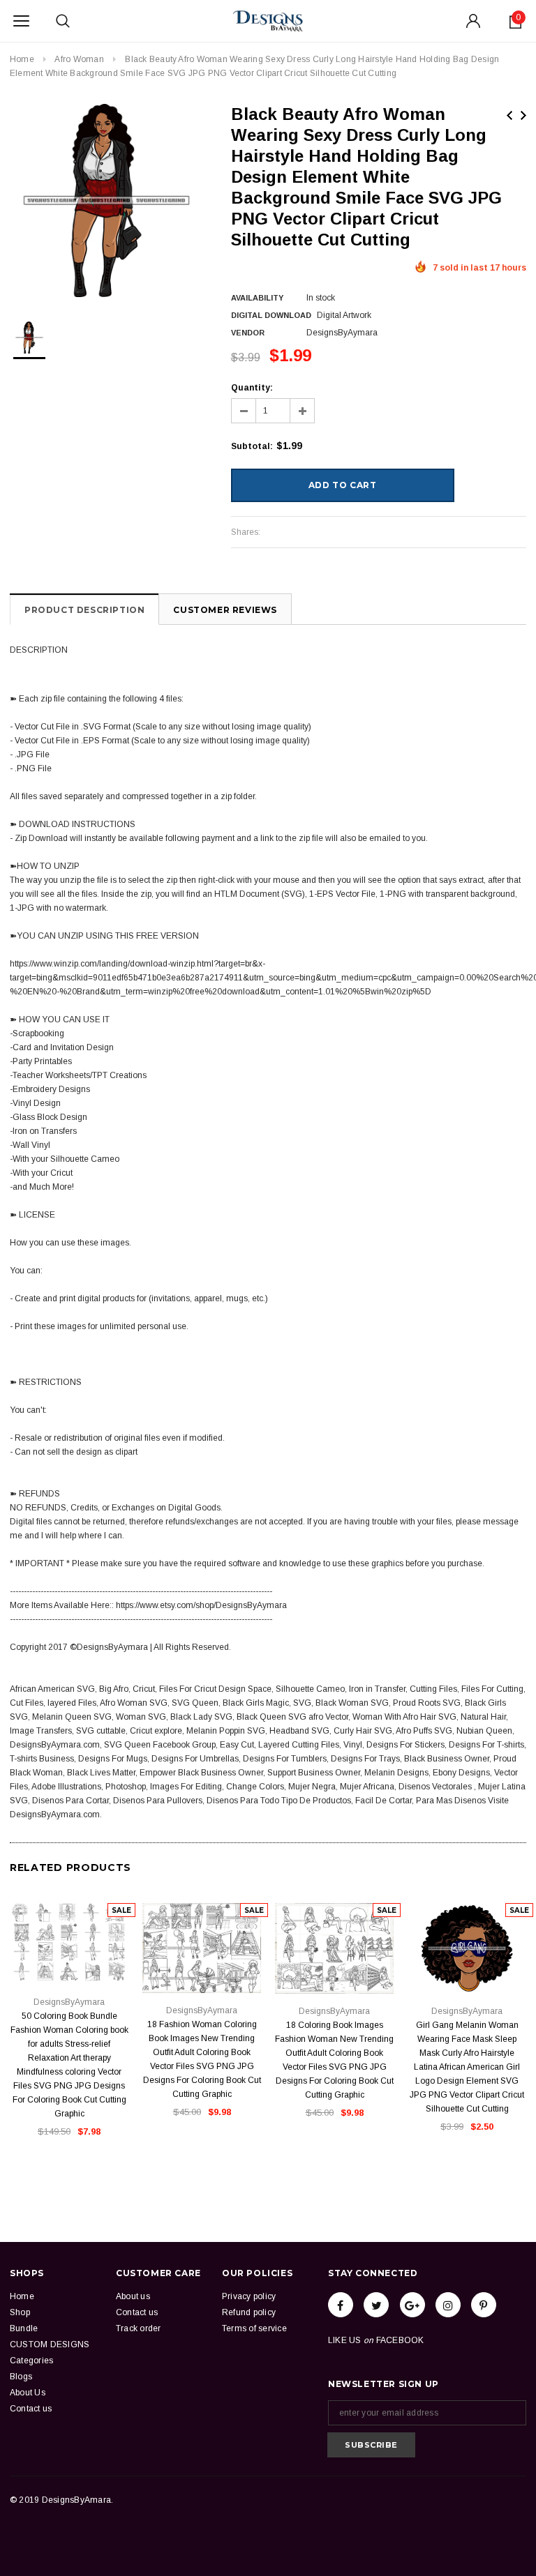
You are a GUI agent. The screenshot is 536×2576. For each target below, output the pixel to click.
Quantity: (252, 388)
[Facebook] (341, 2305)
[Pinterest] (484, 2305)
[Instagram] (448, 2305)
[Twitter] (376, 2305)
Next (523, 115)
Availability (257, 298)
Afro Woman (79, 59)
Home (22, 59)
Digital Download (271, 315)
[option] (106, 200)
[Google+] (412, 2305)
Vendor (248, 333)
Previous (509, 115)
